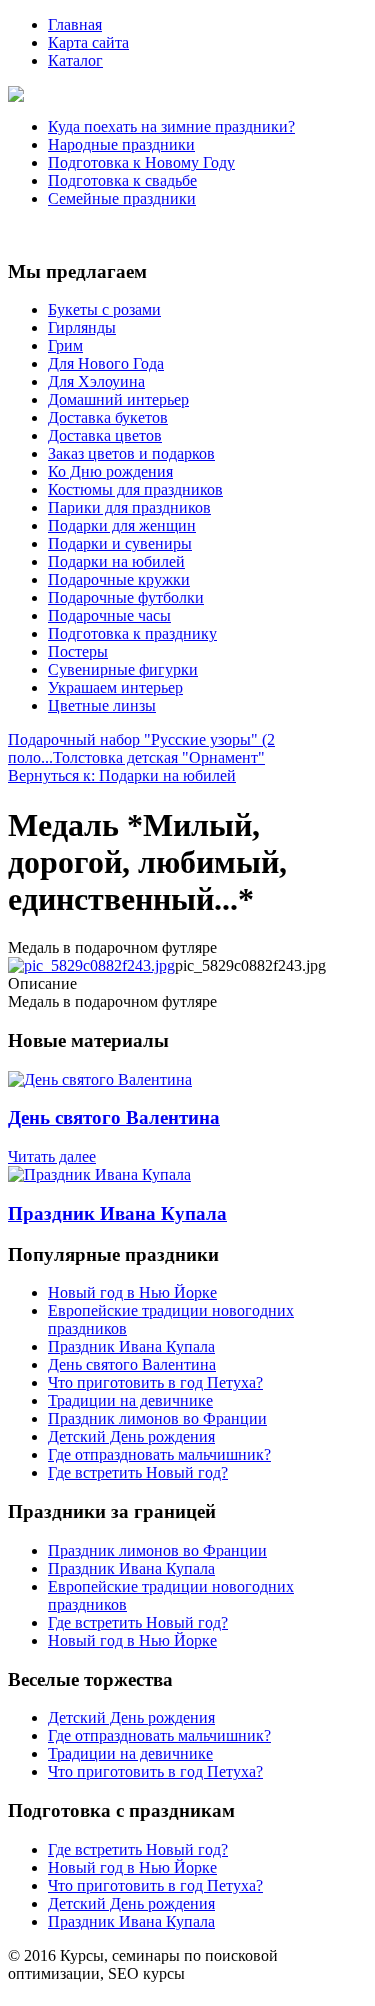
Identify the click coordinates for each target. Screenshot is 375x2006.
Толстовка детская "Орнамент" (159, 757)
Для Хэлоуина (96, 381)
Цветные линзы (102, 705)
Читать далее (52, 1156)
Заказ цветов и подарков (131, 453)
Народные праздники (121, 144)
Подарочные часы (109, 615)
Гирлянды (82, 327)
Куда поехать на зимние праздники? (171, 126)
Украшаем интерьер (115, 687)
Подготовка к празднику (132, 633)
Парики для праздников (129, 507)
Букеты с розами (104, 309)
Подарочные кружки (119, 579)
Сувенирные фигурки (123, 669)
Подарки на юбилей (116, 561)
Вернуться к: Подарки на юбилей (122, 775)
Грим (65, 345)
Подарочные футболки (126, 597)
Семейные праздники (122, 198)
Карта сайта (88, 42)
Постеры (78, 651)
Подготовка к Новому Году (141, 162)
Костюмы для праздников (135, 489)
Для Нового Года (106, 363)
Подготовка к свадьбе (122, 180)
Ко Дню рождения (110, 471)
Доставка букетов (108, 417)
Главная (75, 24)
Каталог (75, 60)
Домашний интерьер (118, 399)
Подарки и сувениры (120, 543)
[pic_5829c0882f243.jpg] (91, 965)
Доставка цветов (105, 435)
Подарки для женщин (122, 525)
